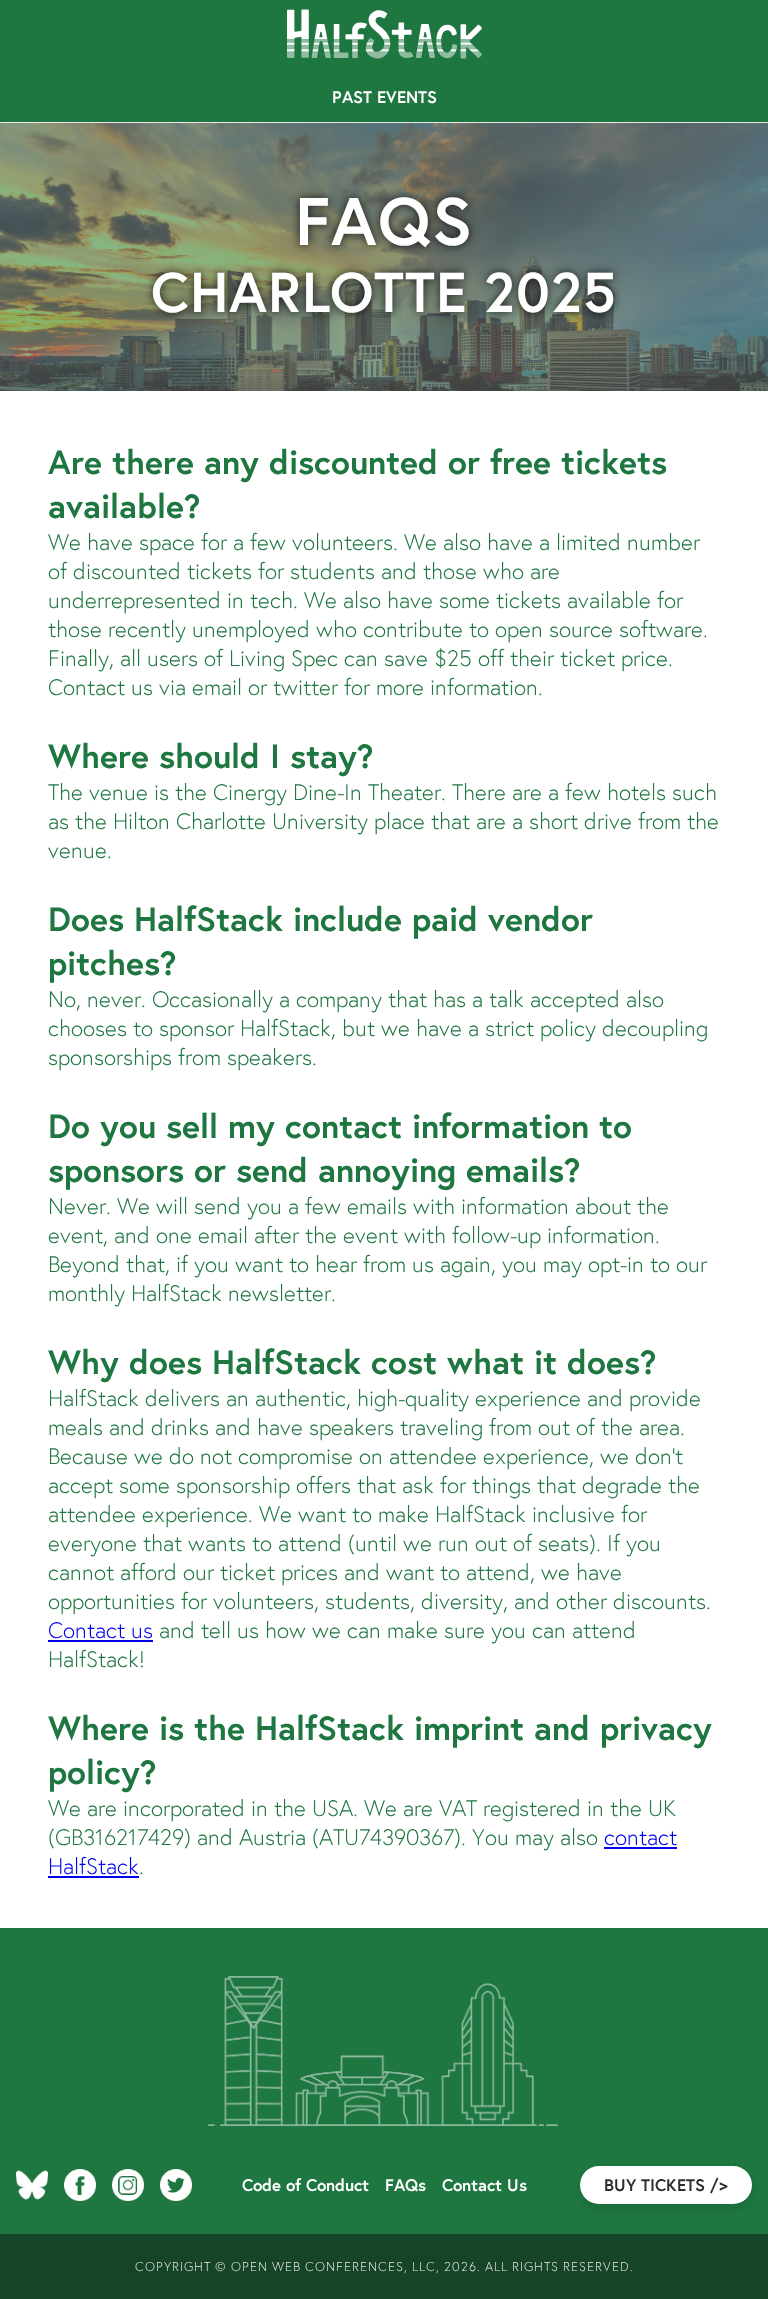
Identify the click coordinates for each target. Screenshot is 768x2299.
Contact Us (484, 2185)
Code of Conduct (305, 2185)
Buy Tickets (666, 2185)
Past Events (384, 97)
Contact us (100, 1629)
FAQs (405, 2185)
